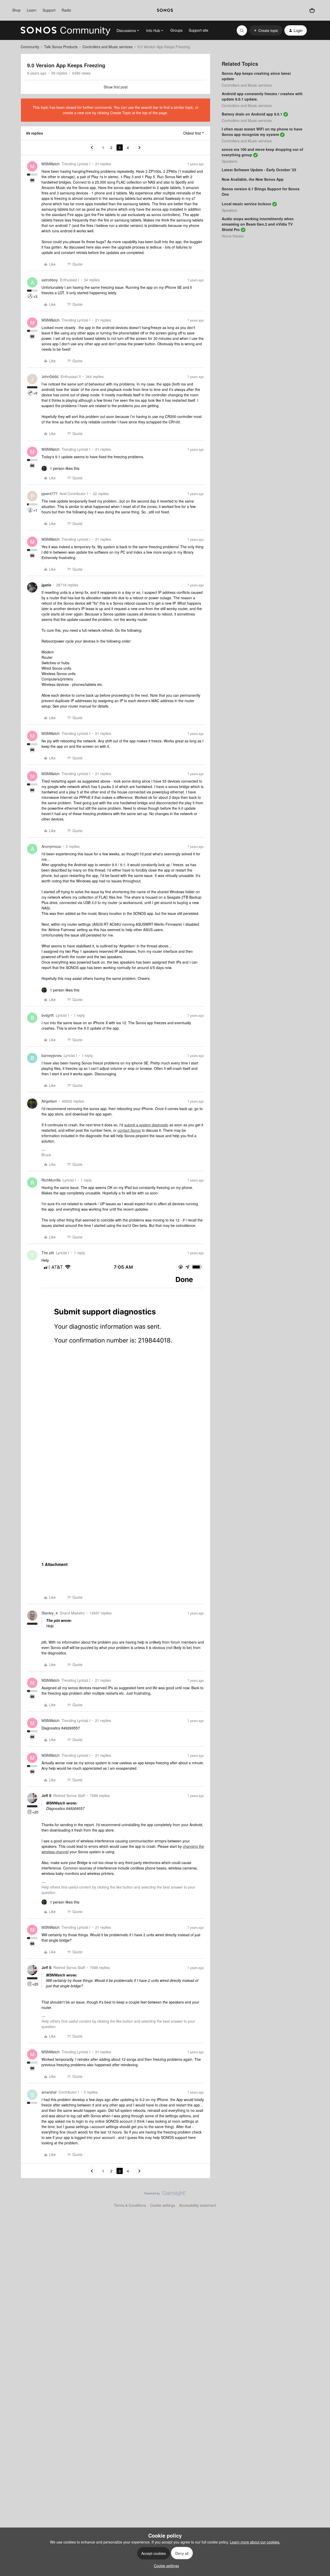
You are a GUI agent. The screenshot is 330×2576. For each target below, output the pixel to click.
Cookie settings (163, 2205)
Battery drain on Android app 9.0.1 (252, 114)
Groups (176, 30)
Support (49, 10)
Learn (32, 10)
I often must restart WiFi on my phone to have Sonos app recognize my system (262, 132)
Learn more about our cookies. (255, 2542)
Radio (66, 10)
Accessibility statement (198, 2205)
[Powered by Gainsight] (165, 2195)
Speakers (229, 161)
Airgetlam (49, 1101)
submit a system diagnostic (146, 1125)
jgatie (46, 585)
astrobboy (50, 280)
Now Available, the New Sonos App (253, 179)
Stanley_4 (50, 1613)
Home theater (233, 236)
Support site (199, 30)
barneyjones (52, 1055)
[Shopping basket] (312, 10)
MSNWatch (51, 164)
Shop (16, 10)
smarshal (49, 2092)
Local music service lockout (246, 204)
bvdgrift (48, 1015)
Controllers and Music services (108, 47)
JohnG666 (50, 376)
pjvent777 (49, 494)
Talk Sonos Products (61, 47)
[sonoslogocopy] (165, 10)
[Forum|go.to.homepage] (65, 30)
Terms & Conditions (130, 2205)
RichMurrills (51, 1180)
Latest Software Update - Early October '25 (259, 170)
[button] (266, 30)
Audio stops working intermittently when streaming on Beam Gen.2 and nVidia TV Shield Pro (258, 224)
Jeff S (46, 1795)
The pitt (48, 1253)
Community (30, 47)
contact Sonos (129, 1130)
